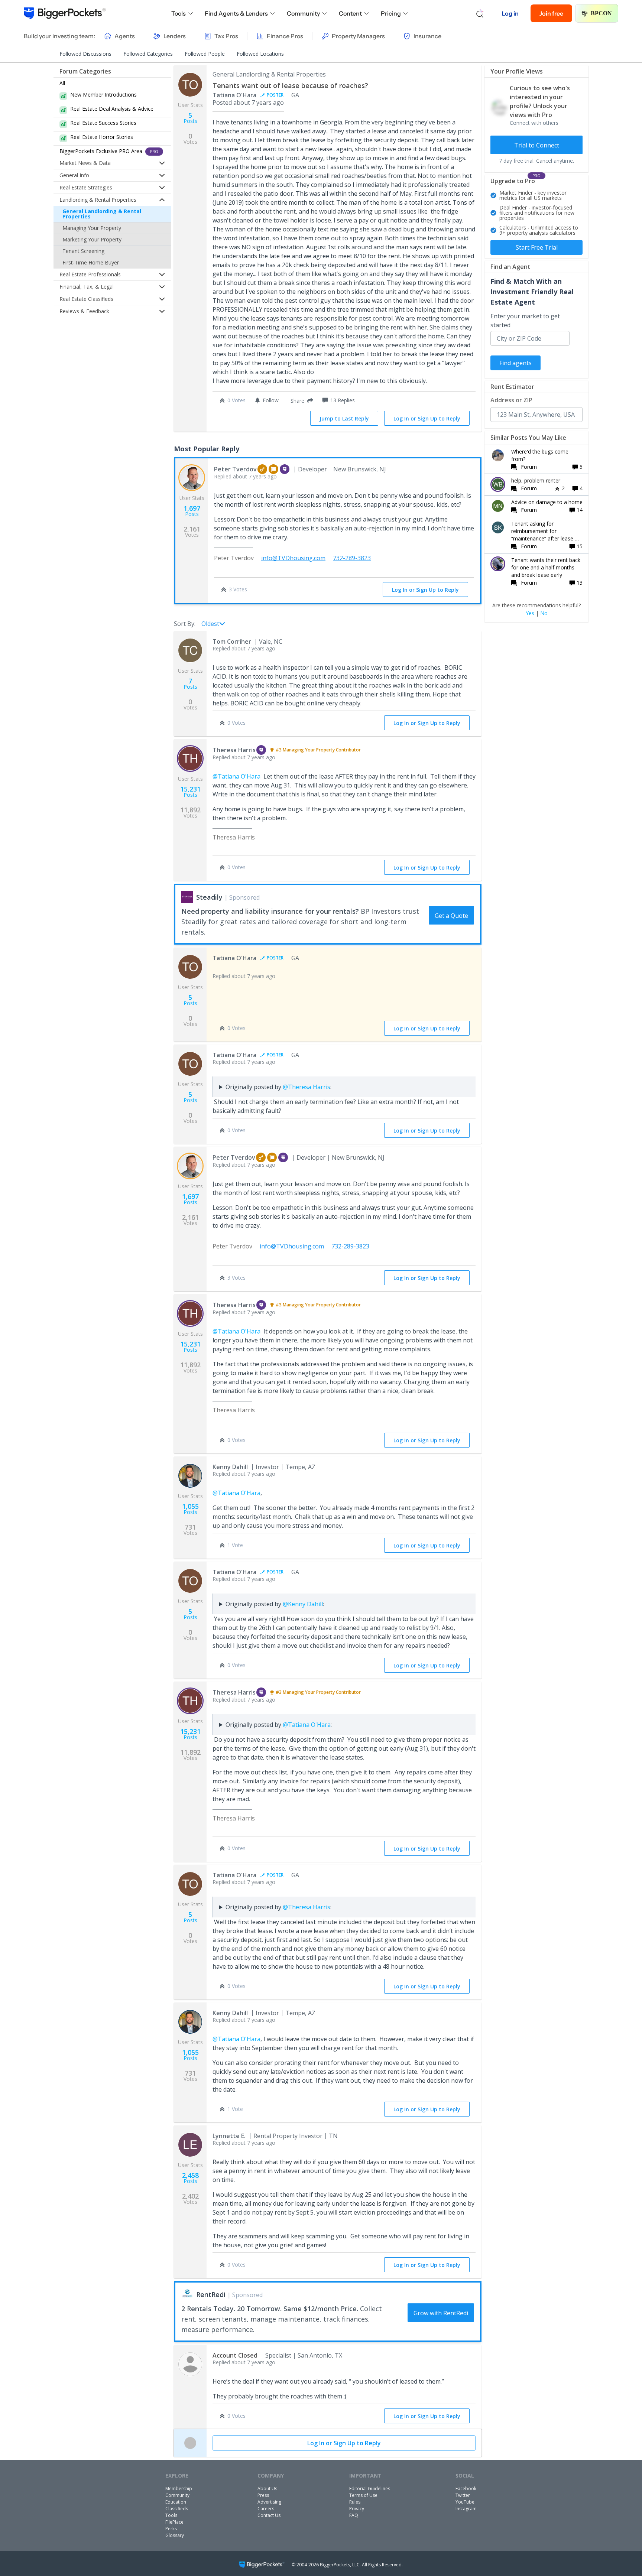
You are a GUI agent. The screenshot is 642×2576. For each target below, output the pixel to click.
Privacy (357, 2509)
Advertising (269, 2502)
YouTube (465, 2502)
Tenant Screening (83, 251)
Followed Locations (260, 54)
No (544, 613)
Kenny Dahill (230, 1467)
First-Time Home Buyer (91, 262)
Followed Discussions (85, 54)
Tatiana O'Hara (234, 95)
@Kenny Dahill (303, 1604)
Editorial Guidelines (370, 2489)
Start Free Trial (537, 247)
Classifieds (177, 2509)
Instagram (466, 2509)
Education (176, 2502)
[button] (300, 400)
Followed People (205, 54)
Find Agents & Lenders (236, 13)
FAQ (354, 2515)
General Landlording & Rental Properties (102, 214)
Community (303, 13)
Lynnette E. (229, 2136)
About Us (267, 2489)
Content (350, 13)
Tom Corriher (232, 641)
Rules (355, 2502)
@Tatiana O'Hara (236, 776)
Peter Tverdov (235, 469)
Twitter (463, 2495)
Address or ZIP (511, 400)
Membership (179, 2489)
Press (263, 2495)
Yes (530, 613)
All (62, 83)
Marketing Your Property (92, 239)
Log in (510, 13)
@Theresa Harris (307, 1087)
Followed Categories (148, 54)
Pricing (391, 13)
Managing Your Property (92, 228)
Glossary (175, 2535)
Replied (245, 476)
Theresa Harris (234, 750)
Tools (179, 13)
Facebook (466, 2489)
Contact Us (269, 2515)
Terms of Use (363, 2495)
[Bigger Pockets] (65, 13)
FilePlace (174, 2522)
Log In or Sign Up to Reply (427, 418)
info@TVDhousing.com (293, 558)
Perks (171, 2529)
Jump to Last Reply (344, 418)
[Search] (480, 13)
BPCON (601, 13)
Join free (551, 13)
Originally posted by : (278, 1087)
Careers (266, 2509)
